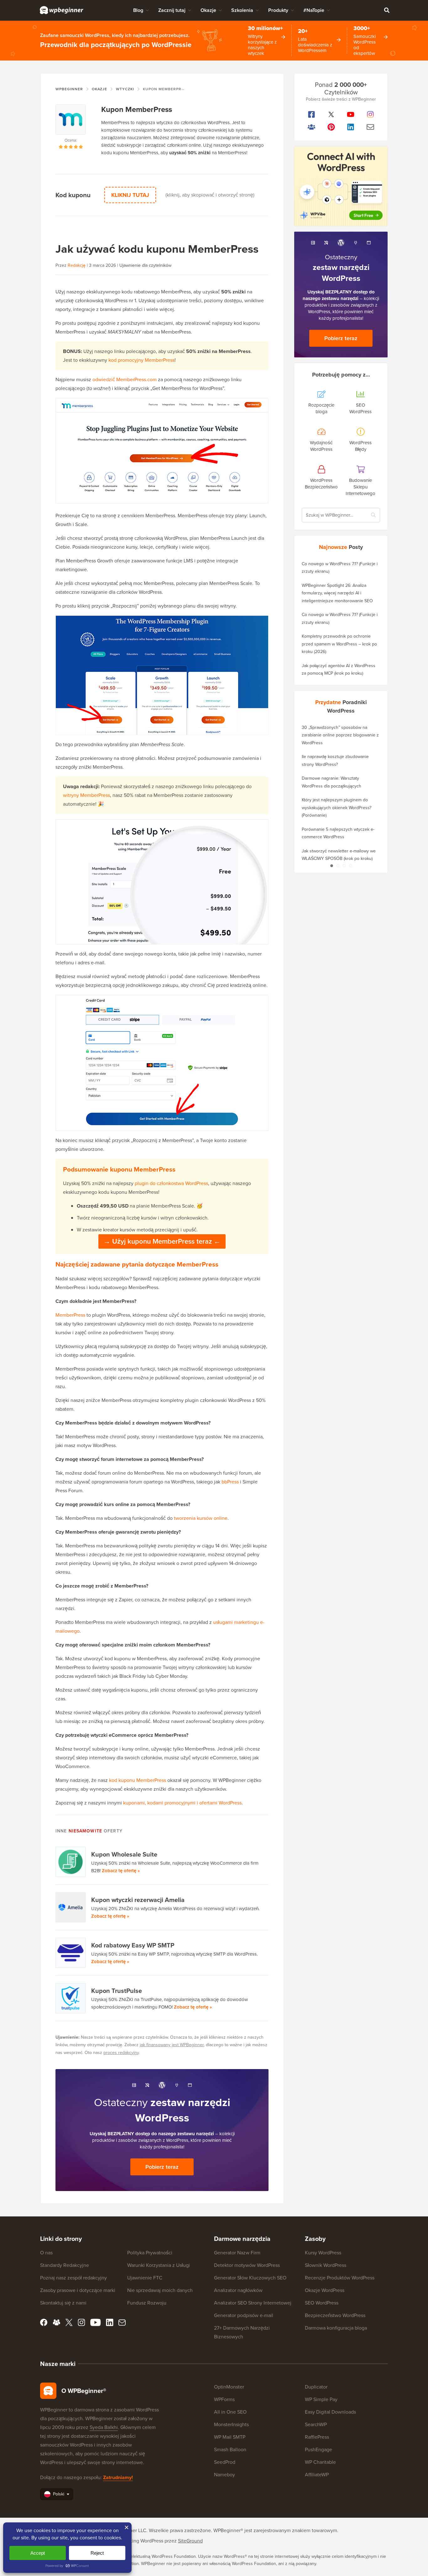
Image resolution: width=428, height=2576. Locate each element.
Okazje (208, 10)
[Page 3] (344, 866)
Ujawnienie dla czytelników (145, 265)
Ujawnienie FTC (145, 2278)
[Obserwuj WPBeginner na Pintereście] (331, 127)
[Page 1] (331, 866)
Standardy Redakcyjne (65, 2265)
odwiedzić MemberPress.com (125, 379)
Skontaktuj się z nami (63, 2303)
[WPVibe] (341, 186)
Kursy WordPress (323, 2253)
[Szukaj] (387, 10)
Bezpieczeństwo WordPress (335, 2315)
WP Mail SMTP (230, 2437)
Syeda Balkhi (104, 2427)
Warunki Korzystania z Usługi (159, 2265)
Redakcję (77, 265)
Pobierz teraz (162, 2167)
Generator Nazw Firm (237, 2253)
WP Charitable (320, 2462)
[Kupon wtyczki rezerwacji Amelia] (71, 1907)
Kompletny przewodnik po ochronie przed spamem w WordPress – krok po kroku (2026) (339, 644)
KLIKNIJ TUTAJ (130, 195)
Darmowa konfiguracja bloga (336, 2328)
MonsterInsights (231, 2424)
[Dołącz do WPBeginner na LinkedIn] (351, 127)
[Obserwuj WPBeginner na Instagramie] (371, 114)
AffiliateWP (317, 2475)
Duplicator (316, 2387)
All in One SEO (230, 2412)
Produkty (278, 10)
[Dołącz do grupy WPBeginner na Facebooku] (312, 127)
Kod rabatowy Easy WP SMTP (133, 1945)
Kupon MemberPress (137, 109)
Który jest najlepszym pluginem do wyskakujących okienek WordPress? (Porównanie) (337, 808)
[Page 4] (350, 866)
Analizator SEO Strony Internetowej (253, 2303)
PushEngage (318, 2450)
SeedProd (225, 2462)
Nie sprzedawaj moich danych (160, 2290)
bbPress (230, 1482)
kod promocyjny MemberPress (141, 360)
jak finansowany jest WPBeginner (172, 2045)
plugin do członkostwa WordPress (171, 1183)
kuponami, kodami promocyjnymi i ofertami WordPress (182, 1803)
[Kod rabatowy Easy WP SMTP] (71, 1953)
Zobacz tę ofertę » (121, 1871)
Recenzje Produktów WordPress (340, 2278)
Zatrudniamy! (118, 2477)
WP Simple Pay (321, 2399)
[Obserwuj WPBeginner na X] (331, 114)
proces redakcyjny (121, 2053)
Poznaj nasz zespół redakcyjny (73, 2278)
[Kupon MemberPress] (71, 121)
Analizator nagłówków (238, 2290)
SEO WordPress (322, 2303)
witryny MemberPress (86, 795)
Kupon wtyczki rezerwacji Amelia (138, 1900)
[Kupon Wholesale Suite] (71, 1862)
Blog (138, 10)
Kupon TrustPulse (117, 1991)
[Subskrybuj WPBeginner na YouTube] (351, 114)
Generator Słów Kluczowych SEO (250, 2278)
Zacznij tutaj (172, 10)
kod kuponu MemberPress (138, 1780)
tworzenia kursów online (201, 1518)
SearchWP (316, 2424)
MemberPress (70, 1315)
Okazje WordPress (325, 2290)
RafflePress (317, 2437)
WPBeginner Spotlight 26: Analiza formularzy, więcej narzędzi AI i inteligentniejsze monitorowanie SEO (337, 593)
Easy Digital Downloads (330, 2412)
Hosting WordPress (143, 2541)
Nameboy (224, 2475)
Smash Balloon (230, 2450)
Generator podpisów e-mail (244, 2315)
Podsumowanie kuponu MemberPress (119, 1169)
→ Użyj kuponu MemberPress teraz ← (162, 1241)
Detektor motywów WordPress (247, 2265)
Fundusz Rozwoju (147, 2303)
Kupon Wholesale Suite (124, 1854)
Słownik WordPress (326, 2265)
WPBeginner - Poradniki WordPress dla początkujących (62, 10)
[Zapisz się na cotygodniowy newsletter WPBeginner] (371, 127)
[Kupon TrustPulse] (71, 1998)
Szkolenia (242, 10)
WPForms (224, 2399)
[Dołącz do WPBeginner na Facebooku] (312, 114)
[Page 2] (338, 866)
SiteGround (190, 2541)
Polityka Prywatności (150, 2253)
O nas (46, 2253)
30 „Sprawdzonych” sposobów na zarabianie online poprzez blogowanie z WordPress (340, 735)
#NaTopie (314, 10)
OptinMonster (229, 2387)
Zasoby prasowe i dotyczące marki (78, 2290)
